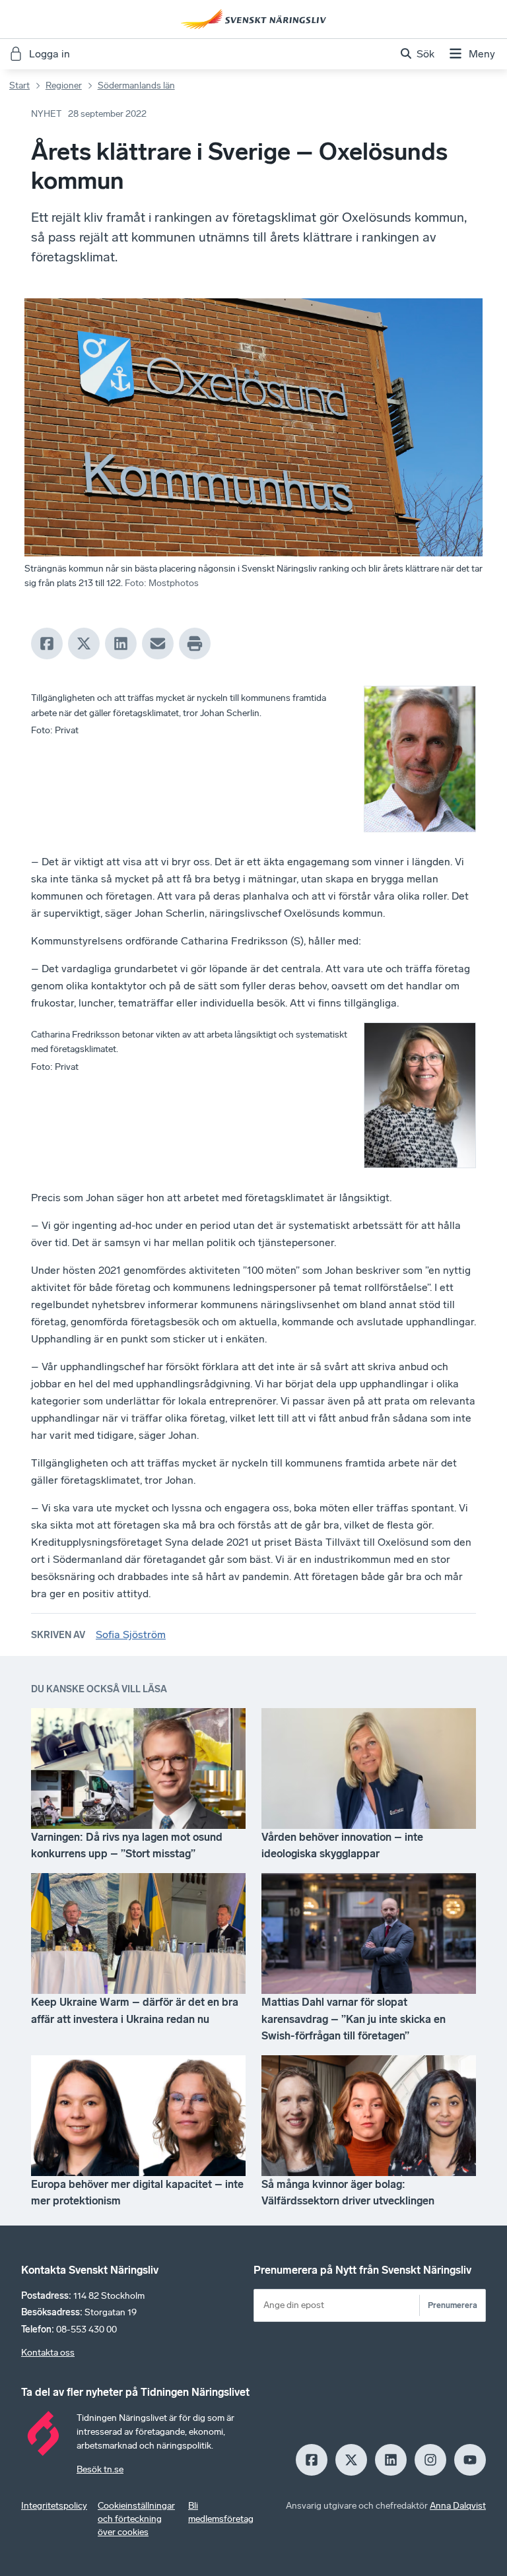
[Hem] (253, 19)
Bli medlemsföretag (221, 2512)
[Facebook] (47, 644)
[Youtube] (470, 2460)
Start (19, 85)
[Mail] (158, 644)
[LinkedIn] (121, 644)
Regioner (64, 85)
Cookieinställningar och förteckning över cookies (136, 2519)
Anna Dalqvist (458, 2506)
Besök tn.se (100, 2469)
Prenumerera (453, 2305)
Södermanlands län (136, 85)
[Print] (195, 644)
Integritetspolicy (54, 2506)
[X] (84, 644)
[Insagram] (430, 2460)
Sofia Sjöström (131, 1635)
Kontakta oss (48, 2353)
